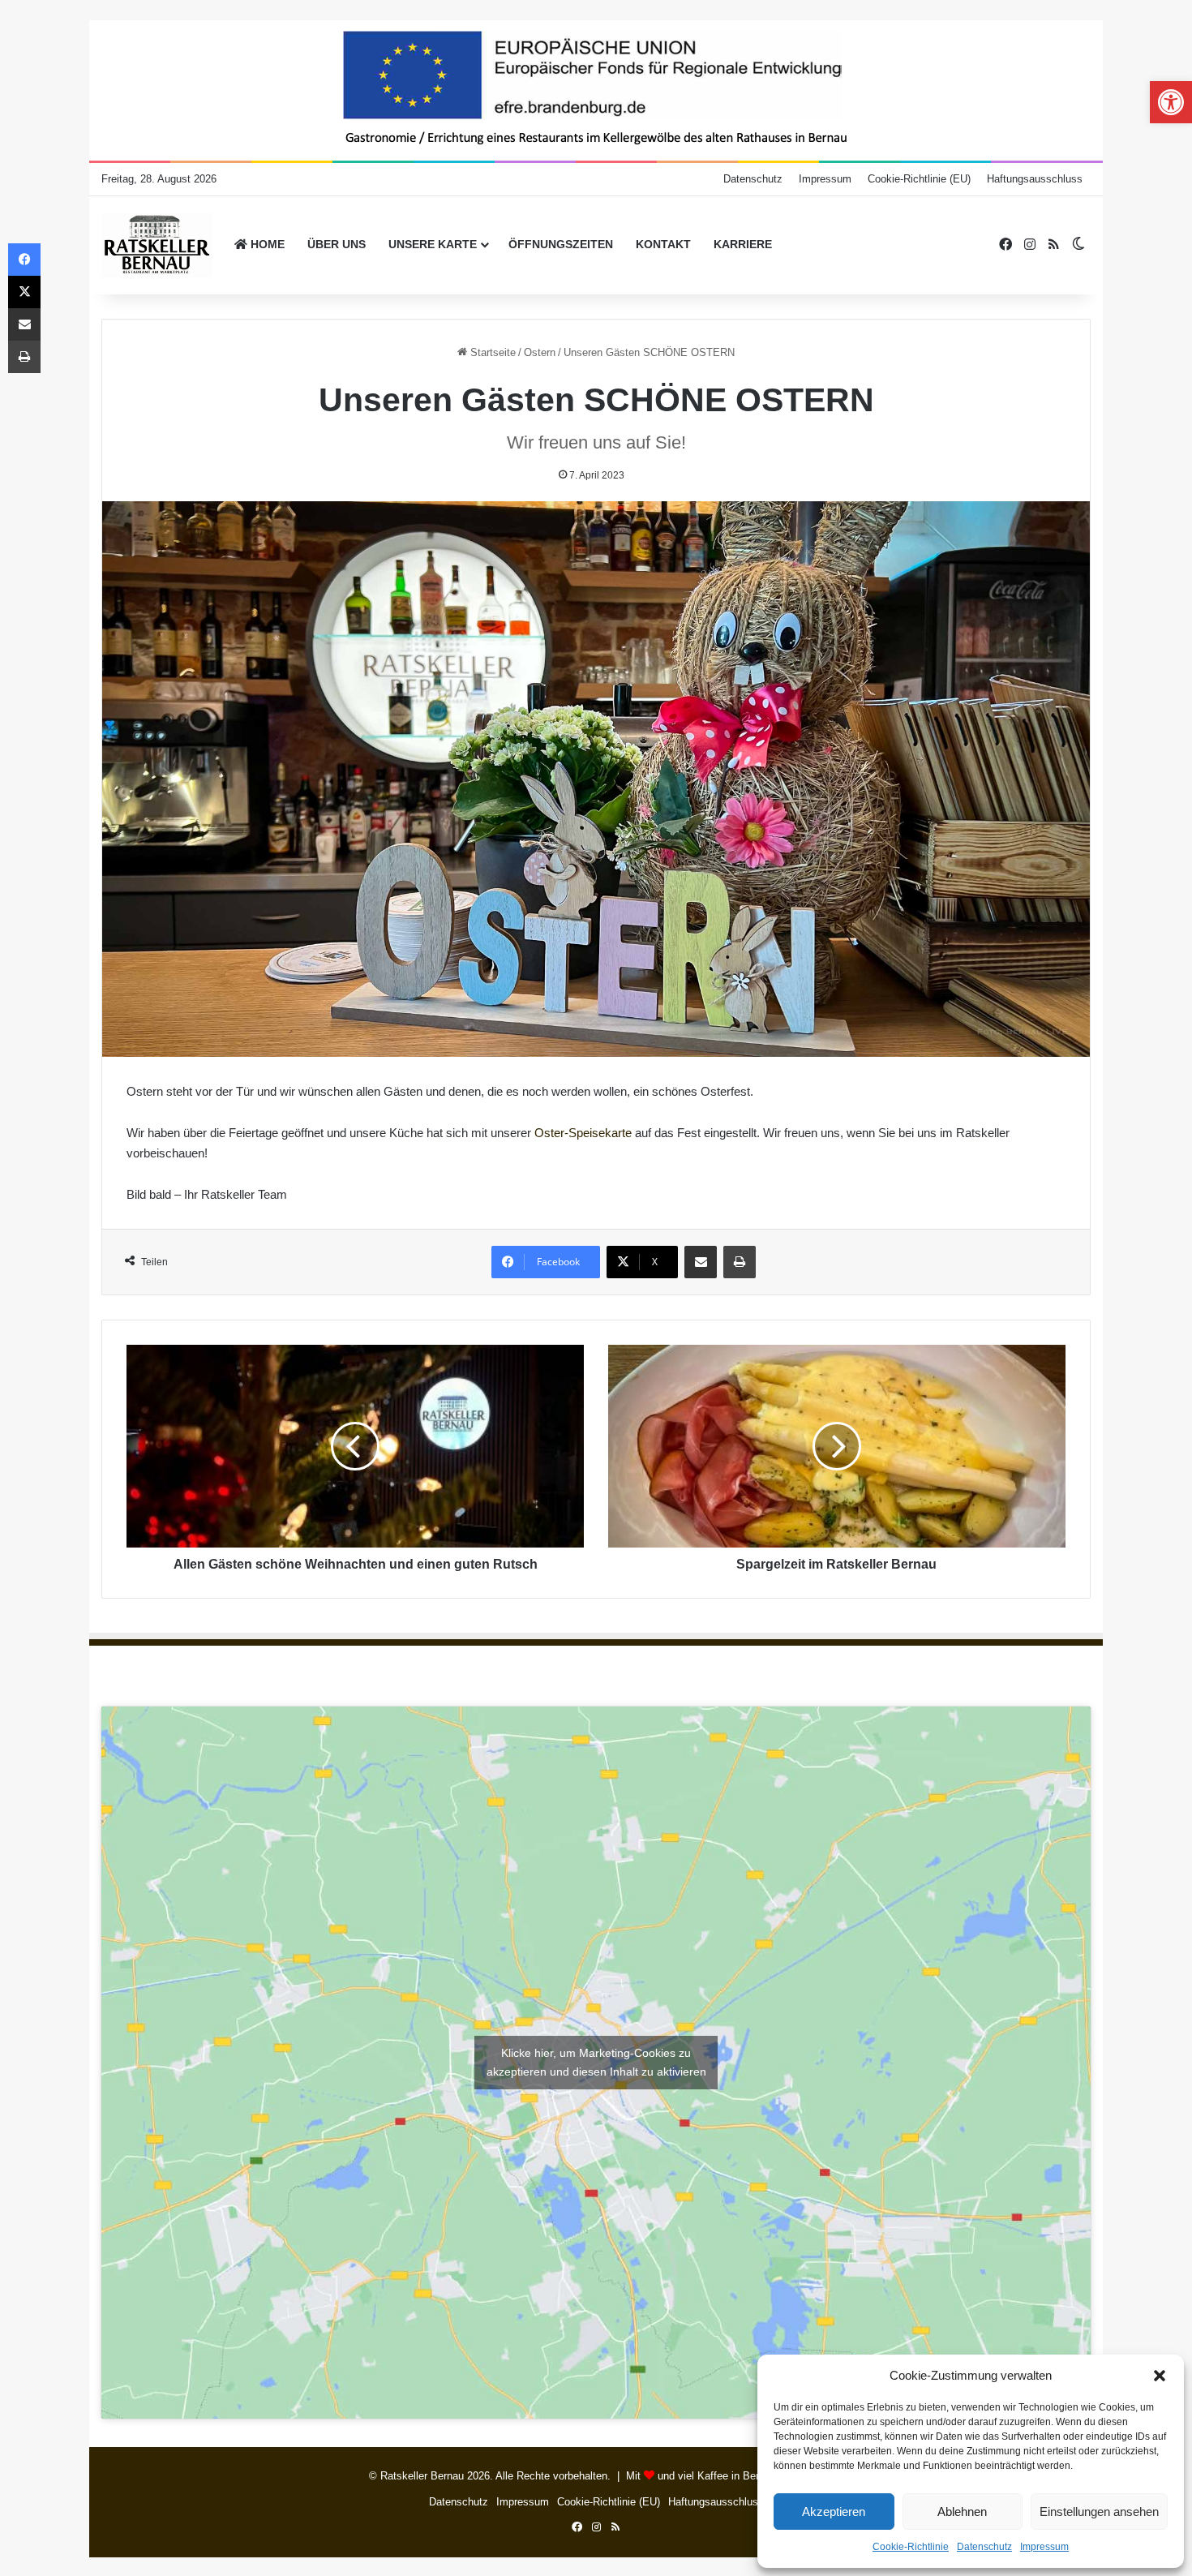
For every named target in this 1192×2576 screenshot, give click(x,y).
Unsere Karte (433, 244)
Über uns (337, 244)
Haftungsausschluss (1035, 179)
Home (266, 244)
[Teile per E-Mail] (701, 1262)
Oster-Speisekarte (583, 1133)
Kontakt (663, 244)
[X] (24, 292)
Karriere (743, 244)
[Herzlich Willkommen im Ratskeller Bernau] (157, 245)
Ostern (540, 352)
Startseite (491, 352)
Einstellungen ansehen (1099, 2512)
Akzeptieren (834, 2512)
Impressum (1044, 2547)
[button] (1160, 2376)
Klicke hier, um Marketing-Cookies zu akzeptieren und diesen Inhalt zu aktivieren (596, 2062)
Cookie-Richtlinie (911, 2547)
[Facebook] (24, 260)
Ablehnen (962, 2512)
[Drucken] (740, 1262)
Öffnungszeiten (561, 244)
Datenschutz (984, 2547)
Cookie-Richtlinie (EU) (919, 179)
